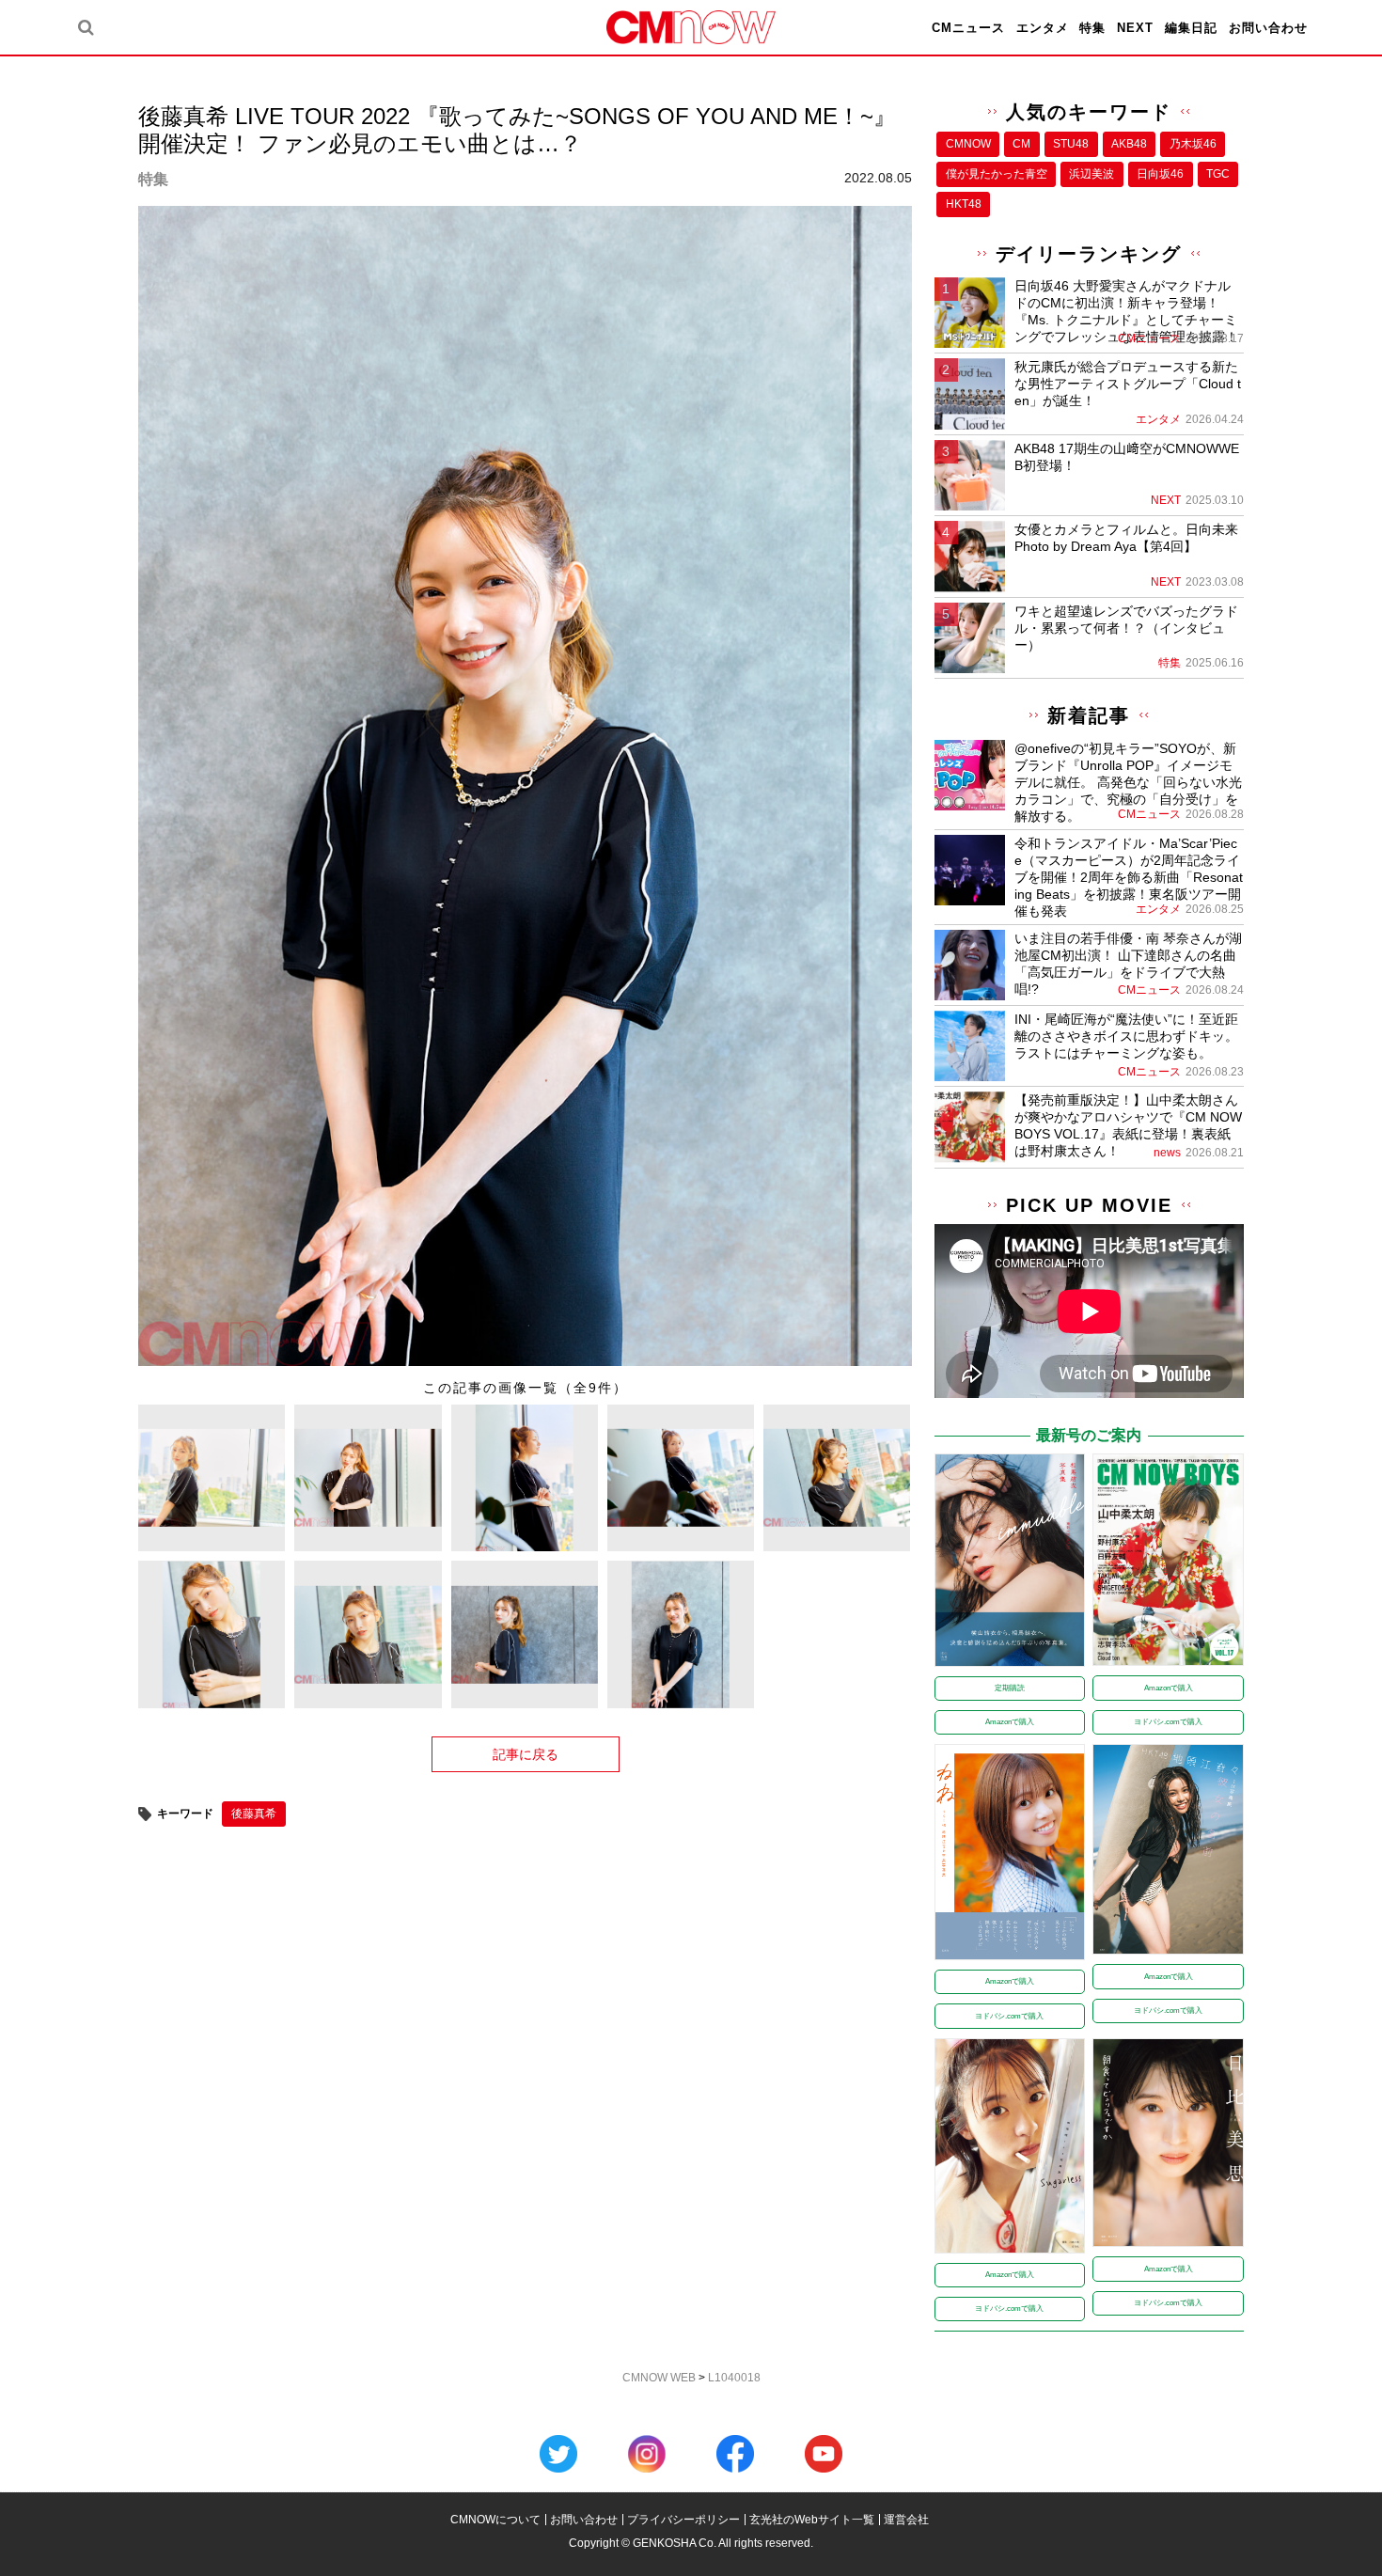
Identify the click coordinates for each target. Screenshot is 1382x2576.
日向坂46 (1160, 174)
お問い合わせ (1268, 28)
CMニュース (968, 28)
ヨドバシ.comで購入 (1168, 1722)
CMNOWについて (495, 2520)
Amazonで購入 (1010, 1722)
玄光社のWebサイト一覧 (812, 2520)
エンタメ (1043, 28)
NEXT (1135, 28)
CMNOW (968, 144)
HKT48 (964, 204)
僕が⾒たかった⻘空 (997, 174)
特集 (1092, 28)
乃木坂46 (1193, 144)
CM (1021, 144)
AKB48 (1129, 144)
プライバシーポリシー (683, 2520)
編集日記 (1191, 28)
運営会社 (906, 2520)
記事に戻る (526, 1754)
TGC (1218, 174)
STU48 (1071, 144)
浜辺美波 (1091, 174)
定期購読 (1010, 1688)
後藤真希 (254, 1814)
